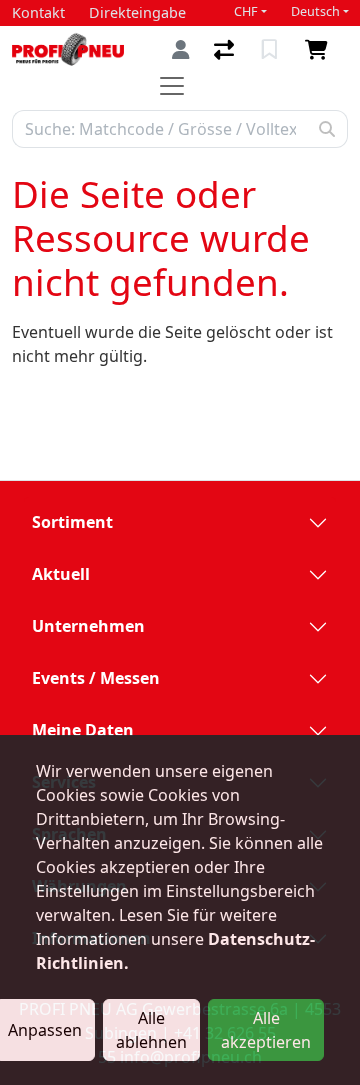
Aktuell (61, 574)
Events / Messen (96, 678)
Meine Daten (83, 730)
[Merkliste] (271, 50)
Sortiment (72, 522)
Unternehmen (88, 626)
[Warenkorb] (320, 50)
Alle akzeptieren (266, 1030)
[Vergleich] (226, 50)
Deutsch (315, 11)
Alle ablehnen (151, 1030)
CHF (246, 11)
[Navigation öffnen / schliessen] (180, 86)
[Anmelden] (181, 49)
